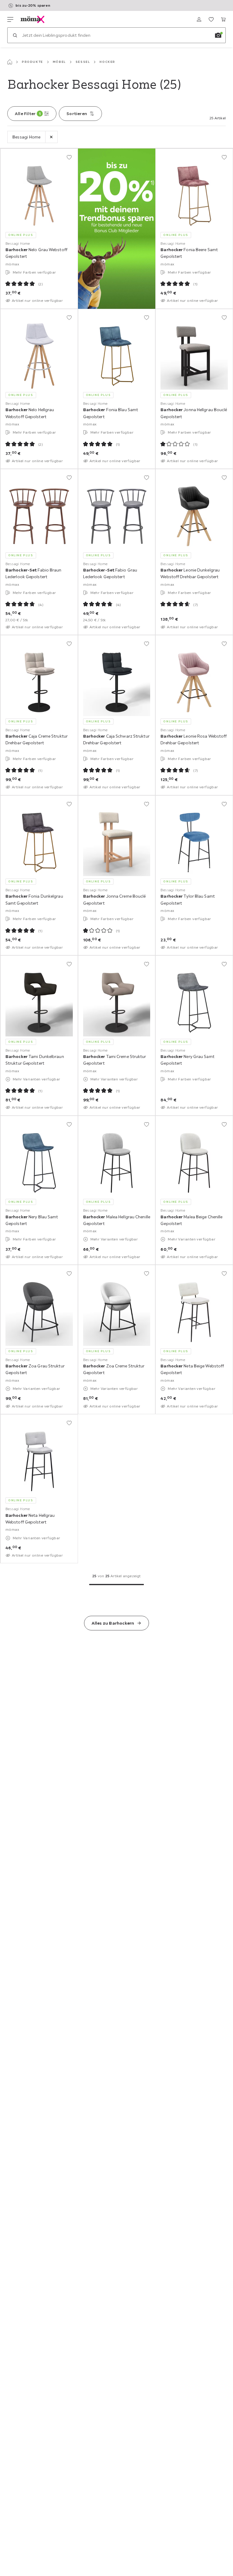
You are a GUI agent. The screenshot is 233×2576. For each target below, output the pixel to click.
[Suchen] (15, 35)
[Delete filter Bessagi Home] (51, 137)
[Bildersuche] (218, 35)
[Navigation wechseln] (10, 19)
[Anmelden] (199, 19)
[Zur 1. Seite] (116, 1585)
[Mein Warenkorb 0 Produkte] (223, 19)
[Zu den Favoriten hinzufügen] (69, 157)
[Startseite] (10, 62)
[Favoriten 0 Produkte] (211, 19)
